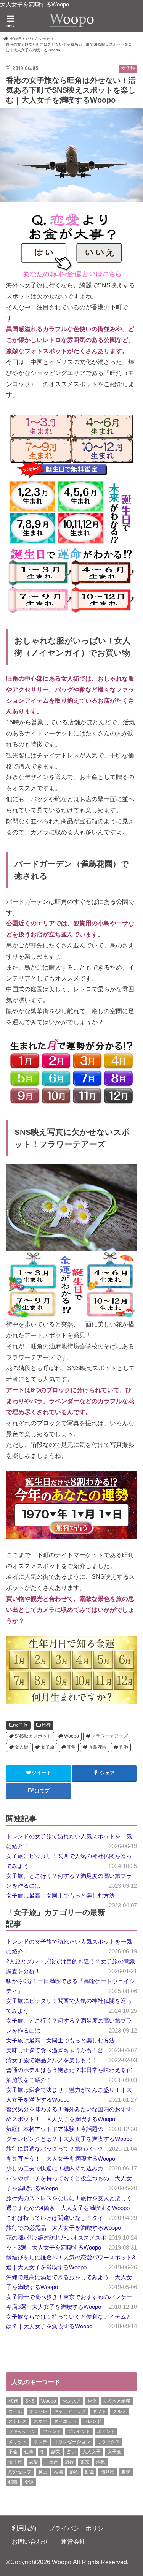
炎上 (43, 2472)
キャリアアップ (70, 2411)
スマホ (40, 2421)
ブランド (52, 2432)
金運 (29, 2482)
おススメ (72, 2401)
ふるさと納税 (117, 2401)
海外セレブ (20, 2472)
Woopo (71, 1736)
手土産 (51, 2462)
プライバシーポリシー (79, 2528)
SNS (30, 2401)
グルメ (119, 2411)
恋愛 (34, 2462)
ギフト (99, 2411)
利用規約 (24, 2528)
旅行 (46, 1725)
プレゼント (79, 2432)
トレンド (92, 2421)
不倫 (13, 2452)
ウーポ (15, 2411)
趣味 (126, 2472)
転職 (13, 2482)
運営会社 (73, 2541)
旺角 (71, 1747)
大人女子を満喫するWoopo (35, 5)
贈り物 (108, 2472)
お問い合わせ (30, 2541)
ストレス (18, 2421)
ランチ (40, 2442)
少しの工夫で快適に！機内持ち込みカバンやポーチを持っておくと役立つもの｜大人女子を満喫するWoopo (69, 2178)
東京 (85, 2462)
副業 (56, 2452)
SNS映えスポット (33, 1736)
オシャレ (38, 2411)
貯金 (90, 2472)
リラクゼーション (72, 2442)
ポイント (106, 2432)
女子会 (114, 2452)
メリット (18, 2442)
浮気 (101, 2462)
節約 (74, 2472)
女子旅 (21, 1725)
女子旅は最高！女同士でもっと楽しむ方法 (60, 1896)
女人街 (21, 1747)
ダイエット (65, 2421)
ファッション (22, 2432)
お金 (92, 2401)
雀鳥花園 (98, 1747)
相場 (58, 2472)
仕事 (29, 2452)
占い (71, 2452)
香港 (124, 1747)
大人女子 (92, 2452)
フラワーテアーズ (109, 1736)
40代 (13, 2401)
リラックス (108, 2442)
